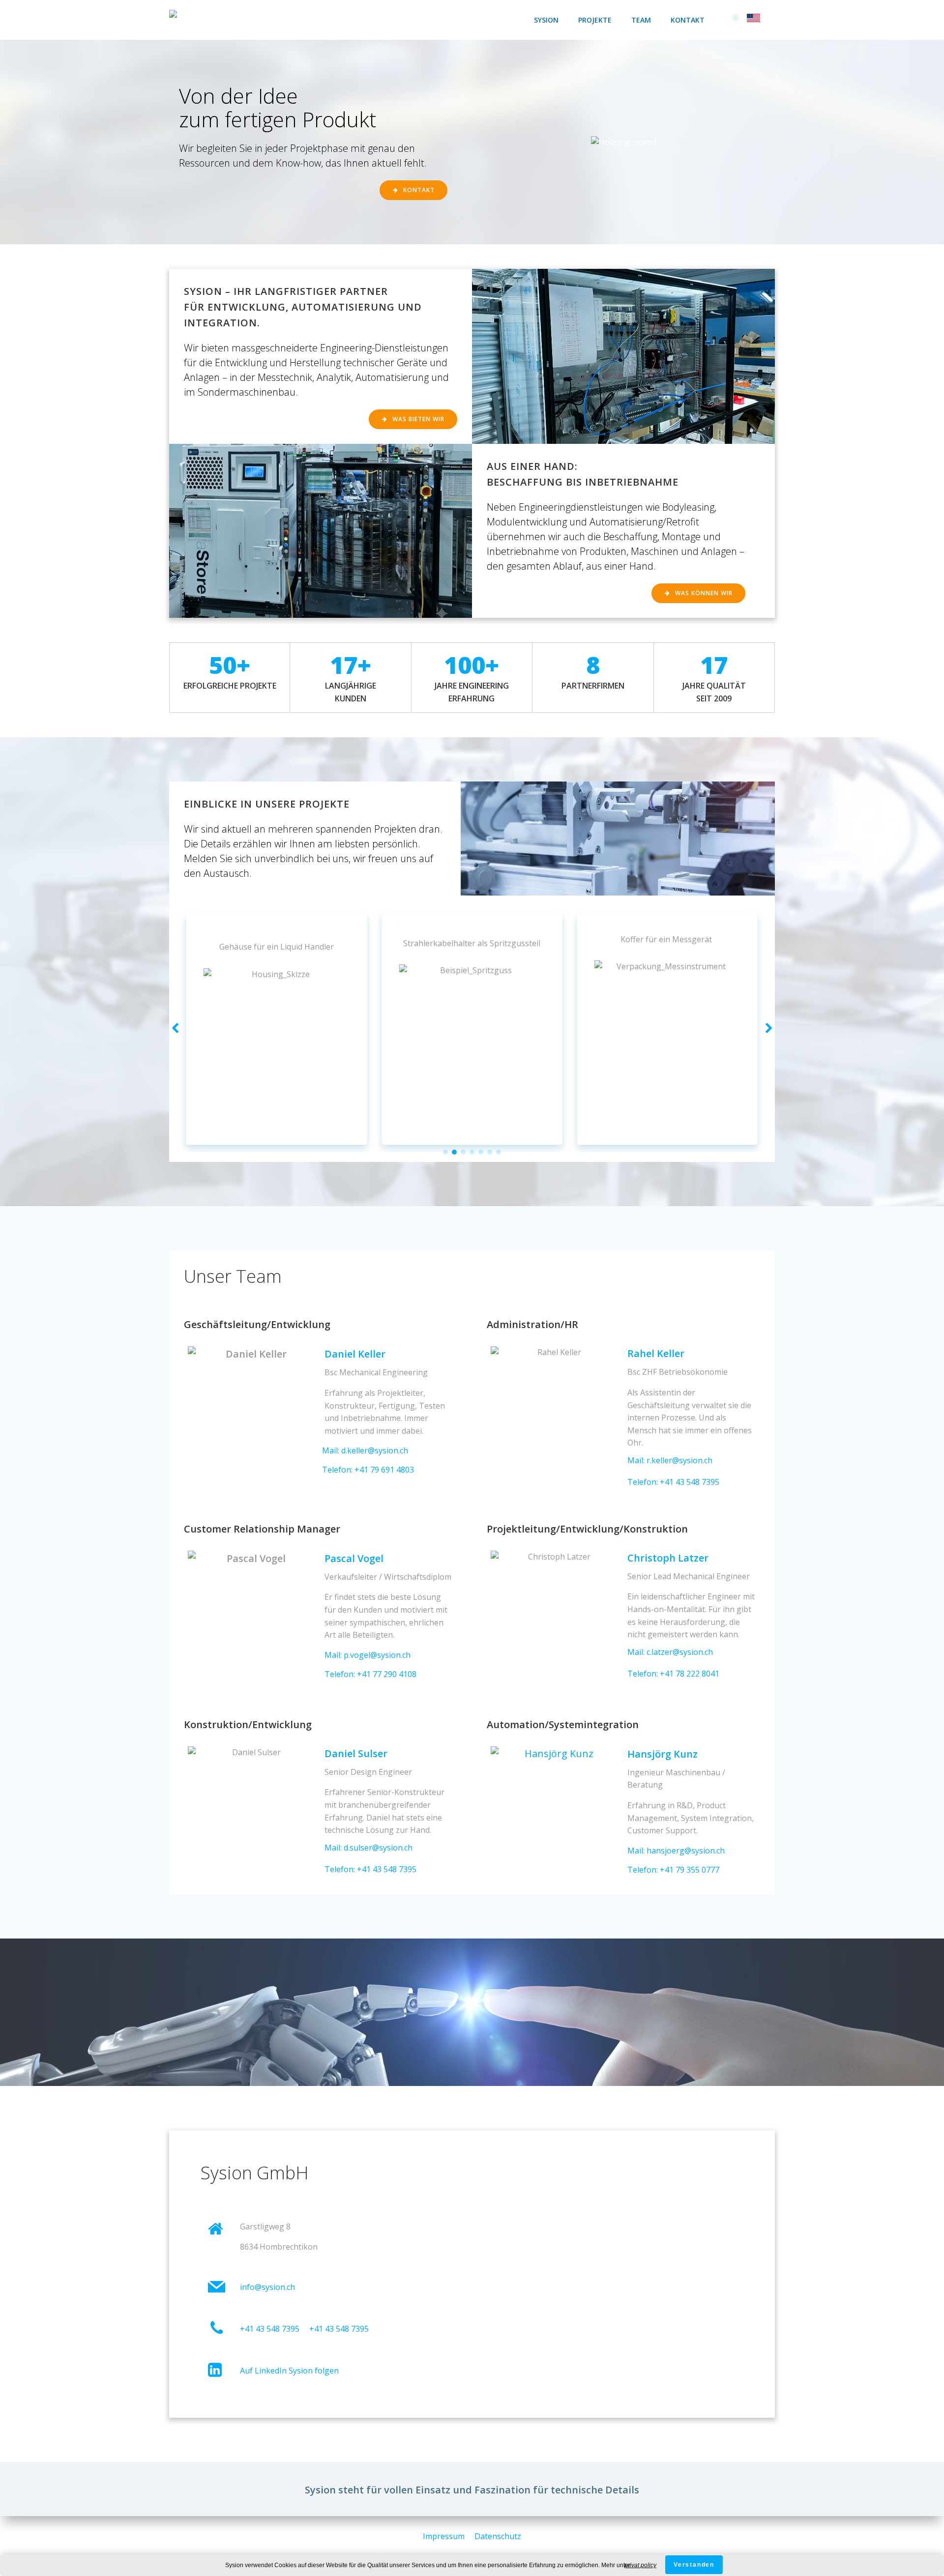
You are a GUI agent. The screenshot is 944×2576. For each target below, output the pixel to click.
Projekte (595, 20)
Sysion (546, 20)
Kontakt (688, 20)
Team (641, 20)
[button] (445, 1152)
